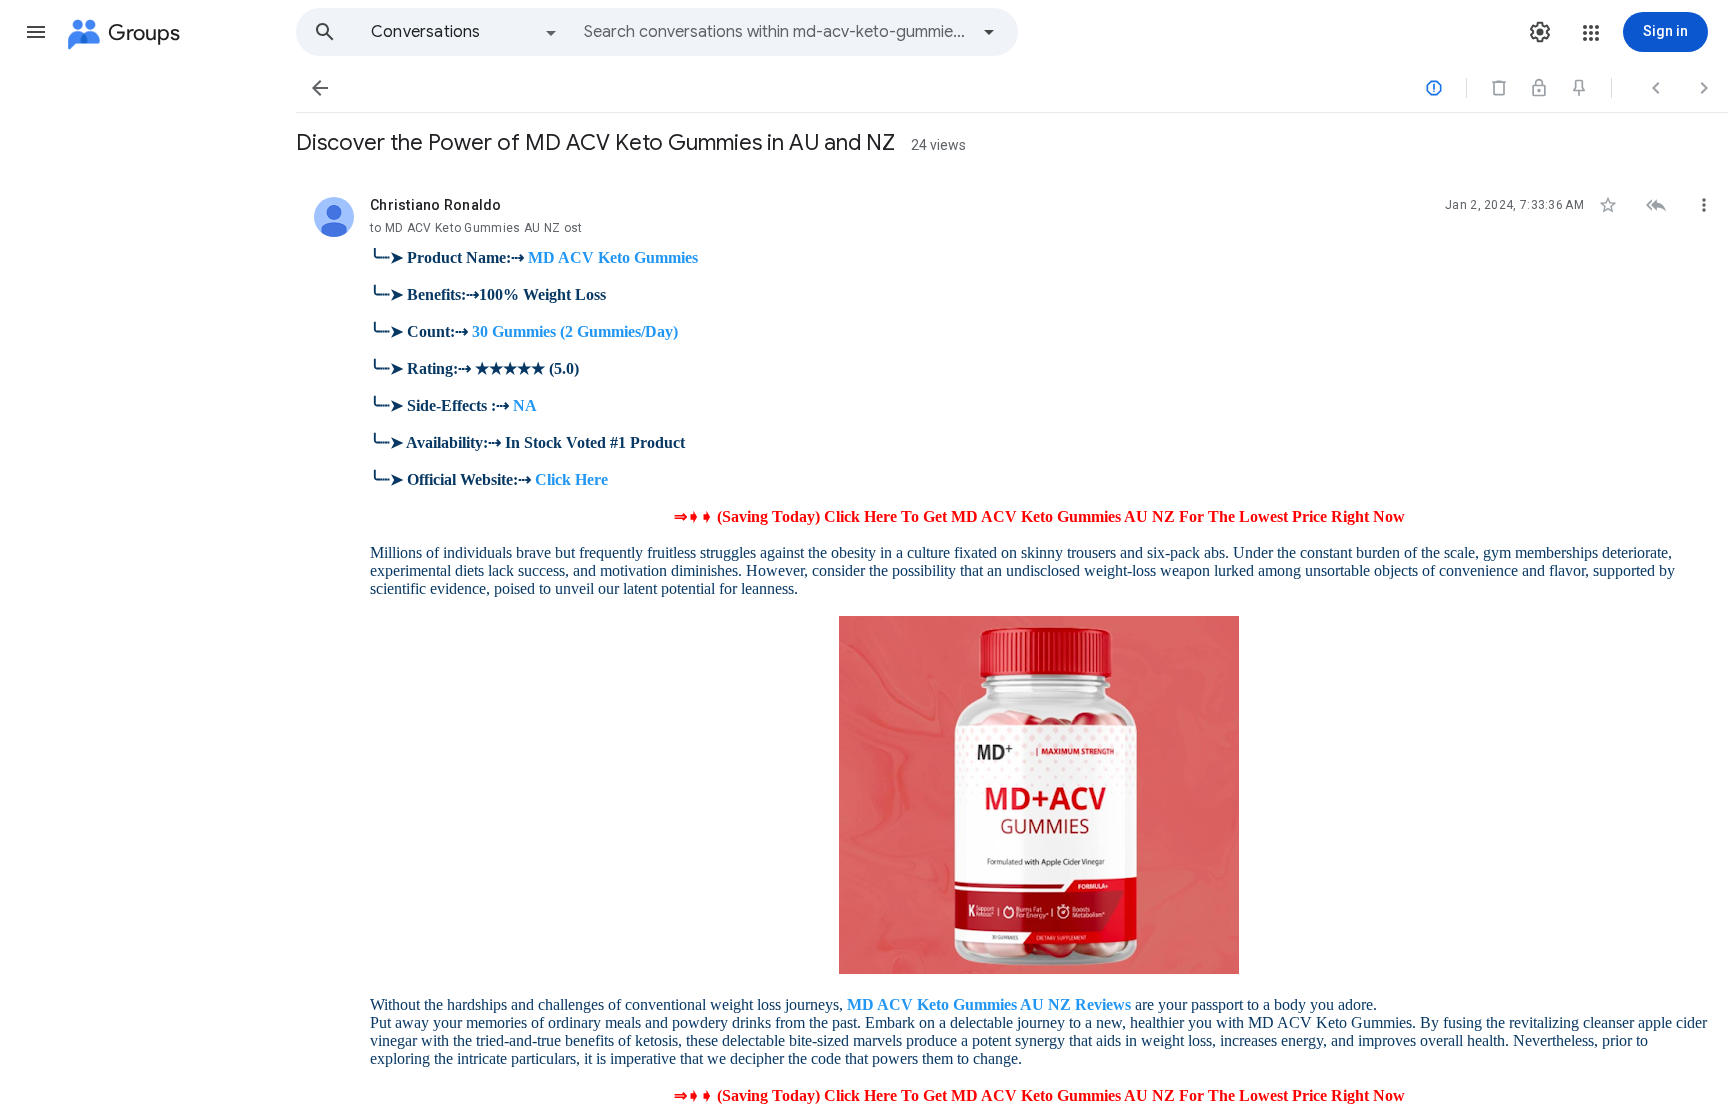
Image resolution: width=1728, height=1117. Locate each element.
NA (525, 405)
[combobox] (776, 32)
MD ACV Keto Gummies (613, 257)
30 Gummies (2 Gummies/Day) (575, 331)
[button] (36, 32)
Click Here (571, 479)
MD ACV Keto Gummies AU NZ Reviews (989, 1004)
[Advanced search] (989, 32)
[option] (465, 32)
